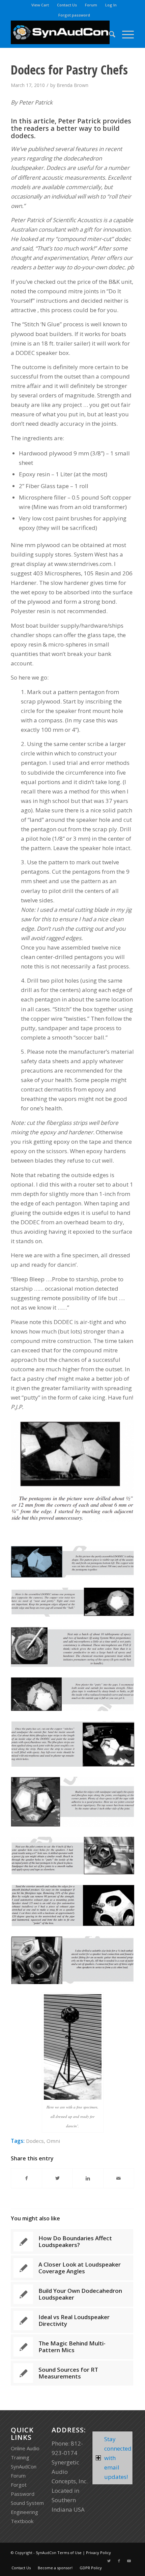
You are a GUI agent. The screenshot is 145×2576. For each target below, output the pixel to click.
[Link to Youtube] (129, 2561)
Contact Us (67, 5)
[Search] (109, 34)
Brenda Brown (72, 85)
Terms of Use (69, 2553)
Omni (53, 2141)
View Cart (40, 5)
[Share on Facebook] (26, 2178)
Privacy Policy (98, 2553)
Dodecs (35, 2141)
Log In (111, 5)
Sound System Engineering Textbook (27, 2512)
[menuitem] (40, 5)
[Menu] (125, 34)
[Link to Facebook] (119, 2561)
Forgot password (74, 15)
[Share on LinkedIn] (88, 2178)
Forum (91, 5)
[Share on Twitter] (57, 2178)
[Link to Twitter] (109, 2561)
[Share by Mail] (119, 2178)
